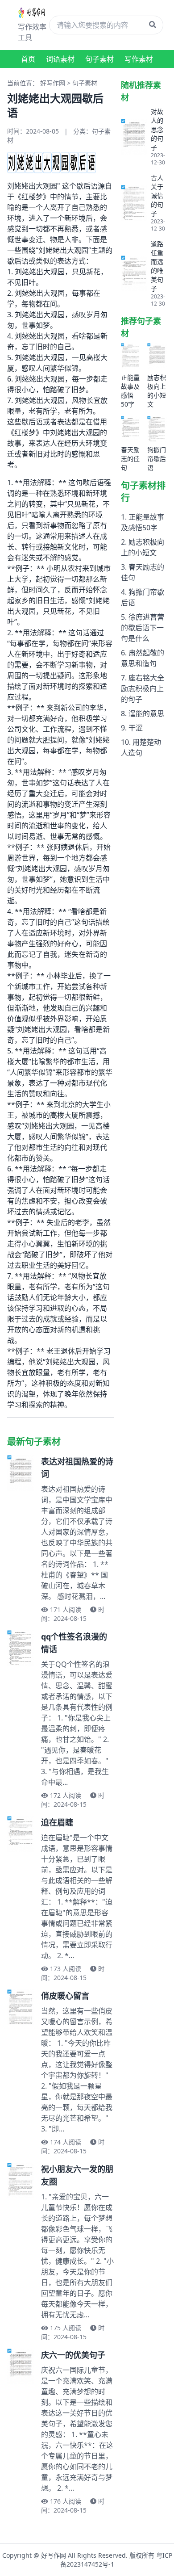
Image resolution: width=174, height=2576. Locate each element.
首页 (28, 59)
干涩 (136, 728)
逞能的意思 (146, 713)
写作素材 (139, 59)
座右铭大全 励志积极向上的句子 (143, 688)
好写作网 (53, 83)
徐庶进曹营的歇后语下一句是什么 (143, 628)
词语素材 (60, 59)
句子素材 (99, 59)
